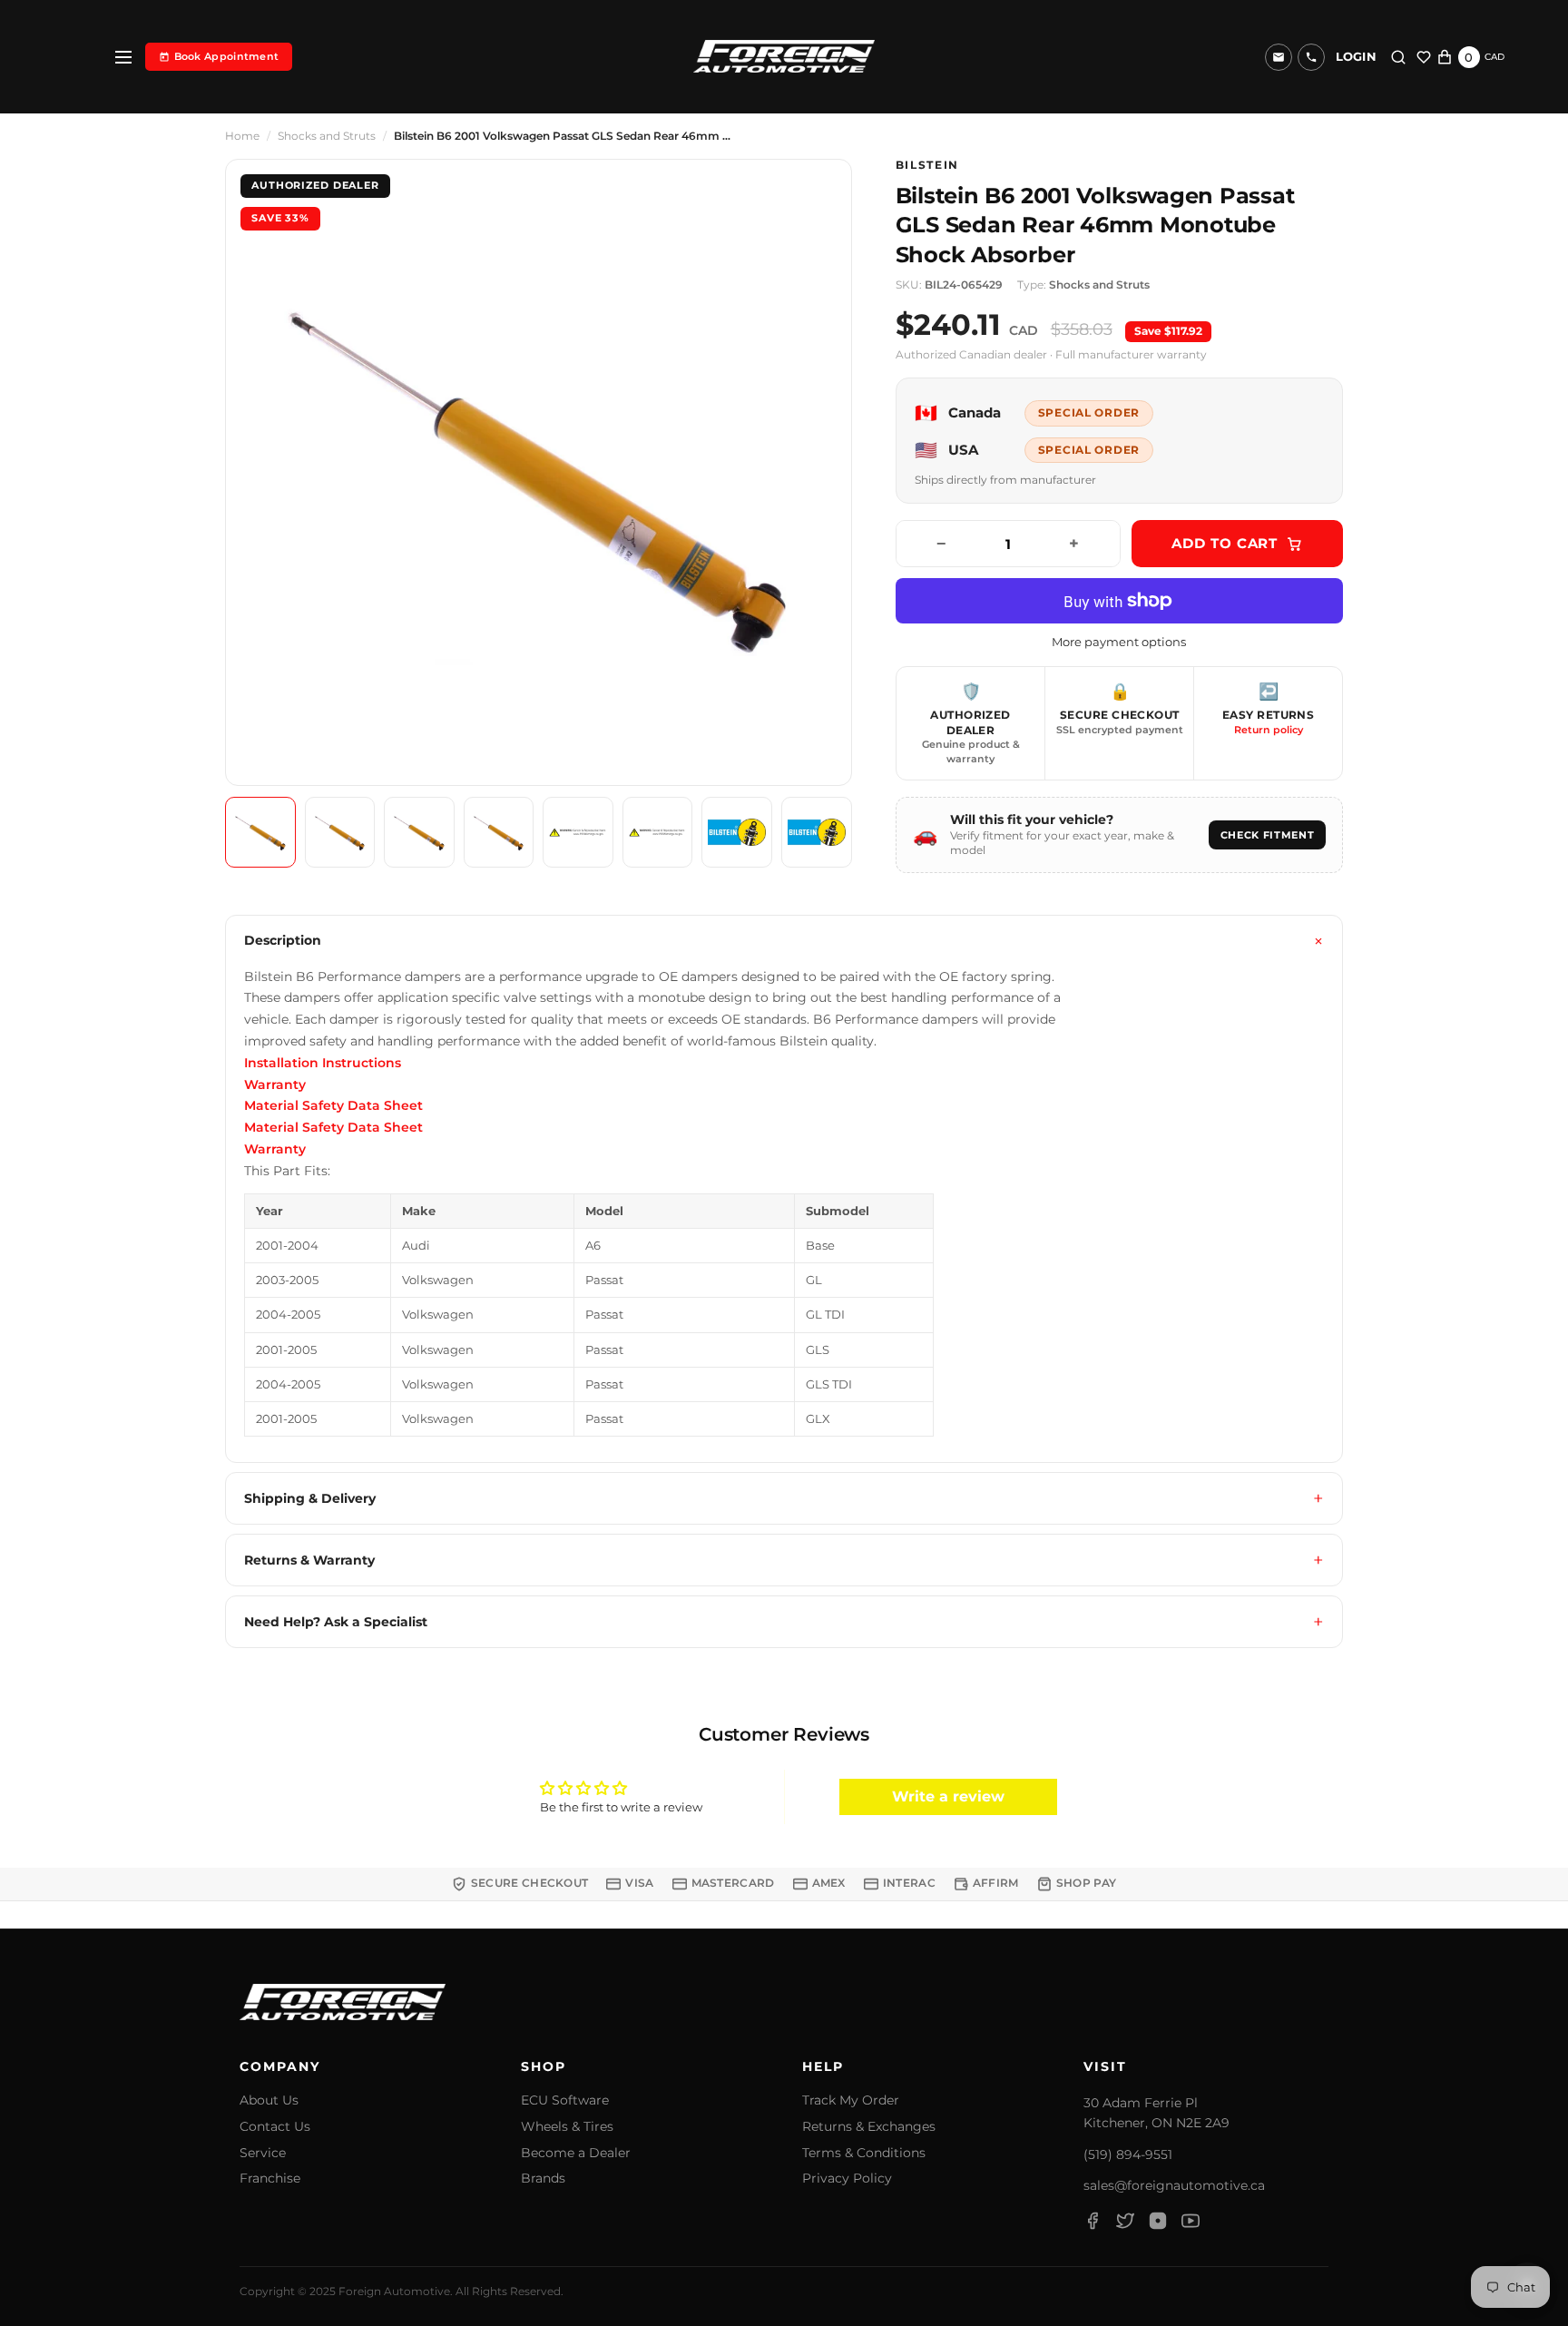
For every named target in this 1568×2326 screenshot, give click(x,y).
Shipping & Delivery (310, 1498)
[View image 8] (817, 832)
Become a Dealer (576, 2153)
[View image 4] (499, 832)
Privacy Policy (847, 2179)
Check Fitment (1268, 835)
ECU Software (565, 2100)
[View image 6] (658, 832)
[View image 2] (340, 832)
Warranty (275, 1084)
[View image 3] (419, 832)
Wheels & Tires (567, 2127)
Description (283, 940)
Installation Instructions (323, 1063)
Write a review (948, 1796)
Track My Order (851, 2100)
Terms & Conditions (864, 2153)
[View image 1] (260, 832)
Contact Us (275, 2127)
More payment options (1119, 642)
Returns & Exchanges (869, 2127)
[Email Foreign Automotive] (1279, 57)
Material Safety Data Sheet (333, 1105)
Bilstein (927, 165)
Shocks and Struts (327, 136)
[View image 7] (737, 832)
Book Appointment (227, 56)
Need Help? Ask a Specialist (336, 1622)
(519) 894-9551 (1128, 2154)
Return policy (1269, 730)
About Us (269, 2100)
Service (263, 2153)
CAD (1494, 57)
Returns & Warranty (309, 1560)
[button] (1311, 57)
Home (242, 136)
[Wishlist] (1424, 57)
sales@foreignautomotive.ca (1174, 2185)
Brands (543, 2179)
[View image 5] (578, 832)
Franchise (270, 2179)
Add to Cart (1225, 543)
